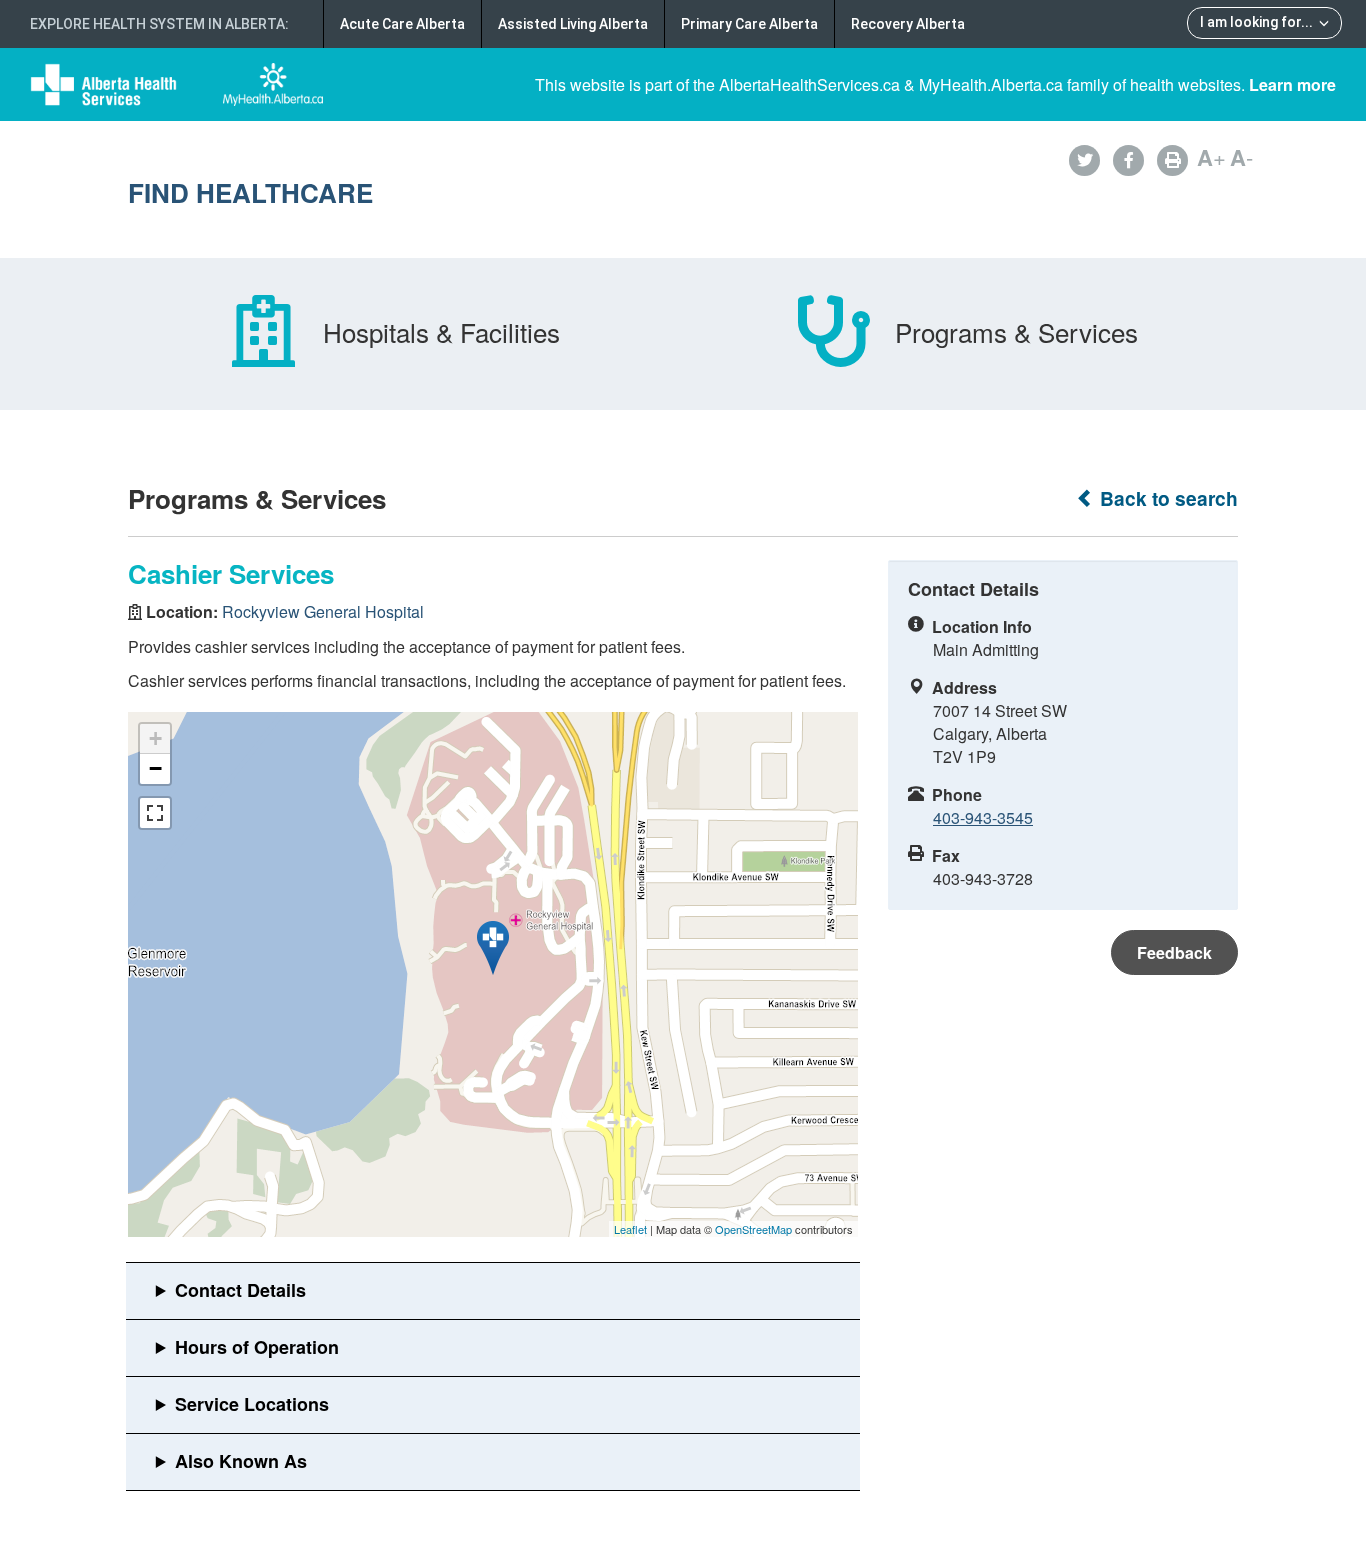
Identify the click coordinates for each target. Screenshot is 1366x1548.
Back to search (1166, 498)
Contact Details (240, 1290)
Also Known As (241, 1461)
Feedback (1174, 952)
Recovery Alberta (908, 24)
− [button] (155, 768)
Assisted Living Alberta (573, 24)
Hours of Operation (257, 1347)
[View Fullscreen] (155, 813)
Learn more (1292, 84)
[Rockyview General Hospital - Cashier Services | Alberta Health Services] (493, 948)
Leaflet (630, 1229)
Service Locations (252, 1404)
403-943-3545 (983, 817)
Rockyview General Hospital (323, 611)
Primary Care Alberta (749, 24)
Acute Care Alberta (402, 24)
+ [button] (155, 738)
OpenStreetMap (753, 1229)
